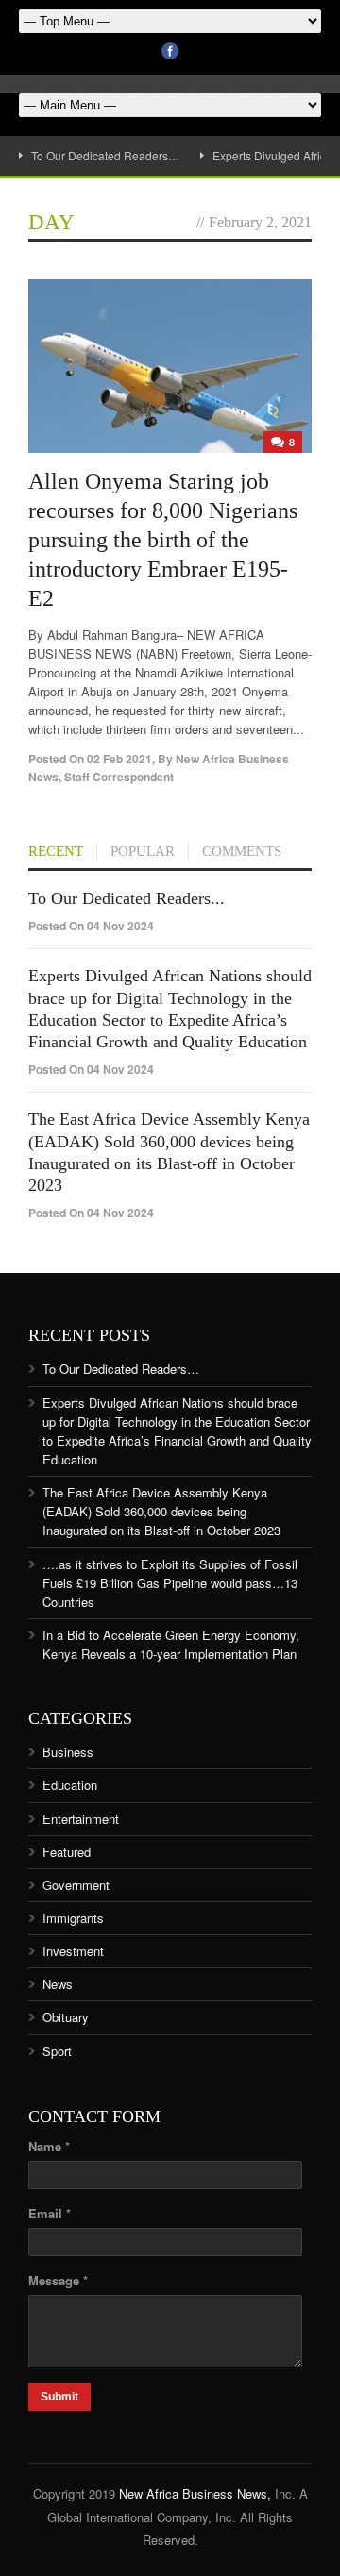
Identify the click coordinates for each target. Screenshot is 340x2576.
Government (76, 1885)
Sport (57, 2051)
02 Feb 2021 (119, 759)
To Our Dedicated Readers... (127, 898)
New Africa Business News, (195, 2493)
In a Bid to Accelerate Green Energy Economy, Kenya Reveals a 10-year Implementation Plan (171, 1644)
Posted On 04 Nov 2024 (91, 926)
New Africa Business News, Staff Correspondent (159, 768)
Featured (67, 1852)
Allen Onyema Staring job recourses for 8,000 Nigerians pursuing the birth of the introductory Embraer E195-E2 (163, 540)
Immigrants (73, 1918)
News (58, 1984)
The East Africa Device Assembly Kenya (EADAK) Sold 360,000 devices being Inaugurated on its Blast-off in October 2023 (161, 1511)
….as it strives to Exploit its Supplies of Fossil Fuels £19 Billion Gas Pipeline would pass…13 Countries (170, 1583)
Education (70, 1785)
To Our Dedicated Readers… (105, 155)
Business (68, 1752)
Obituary (66, 2017)
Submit (59, 2397)
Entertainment (81, 1819)
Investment (73, 1951)
